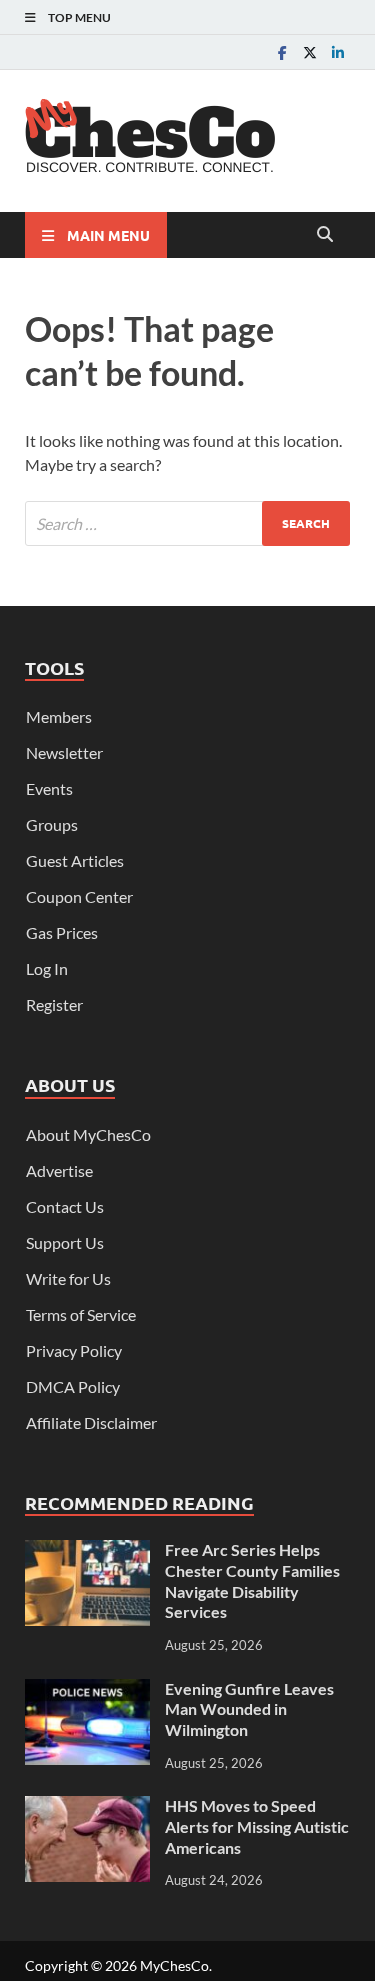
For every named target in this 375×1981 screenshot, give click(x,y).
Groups (52, 824)
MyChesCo (174, 1965)
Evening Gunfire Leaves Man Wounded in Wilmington (249, 1709)
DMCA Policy (73, 1386)
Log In (47, 968)
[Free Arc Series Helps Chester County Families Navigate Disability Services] (87, 1551)
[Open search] (325, 235)
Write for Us (68, 1278)
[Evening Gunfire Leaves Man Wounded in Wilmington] (87, 1690)
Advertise (59, 1170)
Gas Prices (62, 932)
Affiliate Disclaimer (91, 1422)
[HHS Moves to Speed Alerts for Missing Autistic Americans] (87, 1807)
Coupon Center (79, 896)
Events (49, 788)
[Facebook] (282, 52)
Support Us (65, 1242)
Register (54, 1004)
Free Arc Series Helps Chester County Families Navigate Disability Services (252, 1580)
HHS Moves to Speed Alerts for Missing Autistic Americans (257, 1826)
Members (59, 716)
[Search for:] (187, 523)
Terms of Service (81, 1314)
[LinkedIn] (338, 52)
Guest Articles (75, 860)
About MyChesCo (88, 1134)
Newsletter (64, 752)
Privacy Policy (74, 1350)
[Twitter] (310, 52)
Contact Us (65, 1206)
